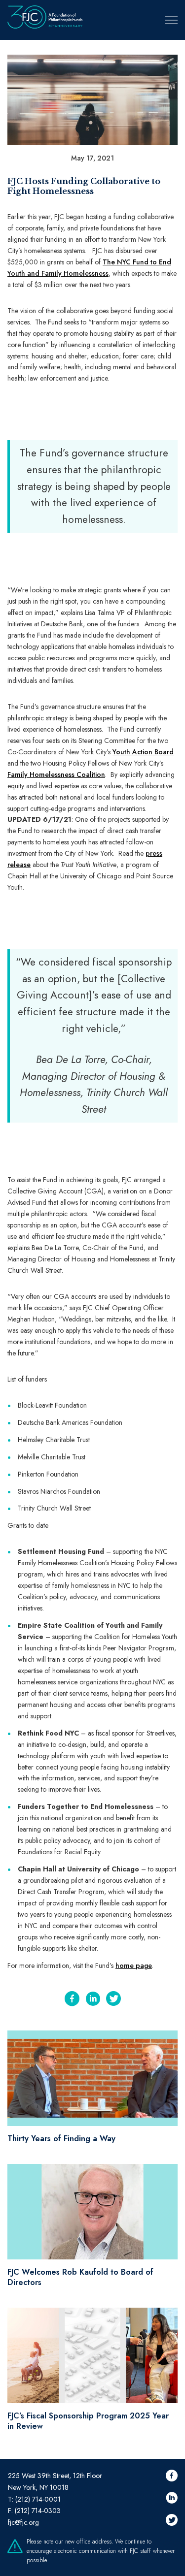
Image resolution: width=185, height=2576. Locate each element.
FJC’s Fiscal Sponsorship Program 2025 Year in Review (88, 2421)
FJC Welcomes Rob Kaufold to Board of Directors (80, 2277)
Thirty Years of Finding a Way (61, 2139)
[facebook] (172, 2477)
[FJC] (45, 20)
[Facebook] (72, 2000)
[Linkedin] (93, 2000)
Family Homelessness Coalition (56, 774)
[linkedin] (172, 2499)
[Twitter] (113, 2000)
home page (134, 1965)
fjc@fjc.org (23, 2522)
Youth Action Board (143, 752)
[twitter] (172, 2521)
